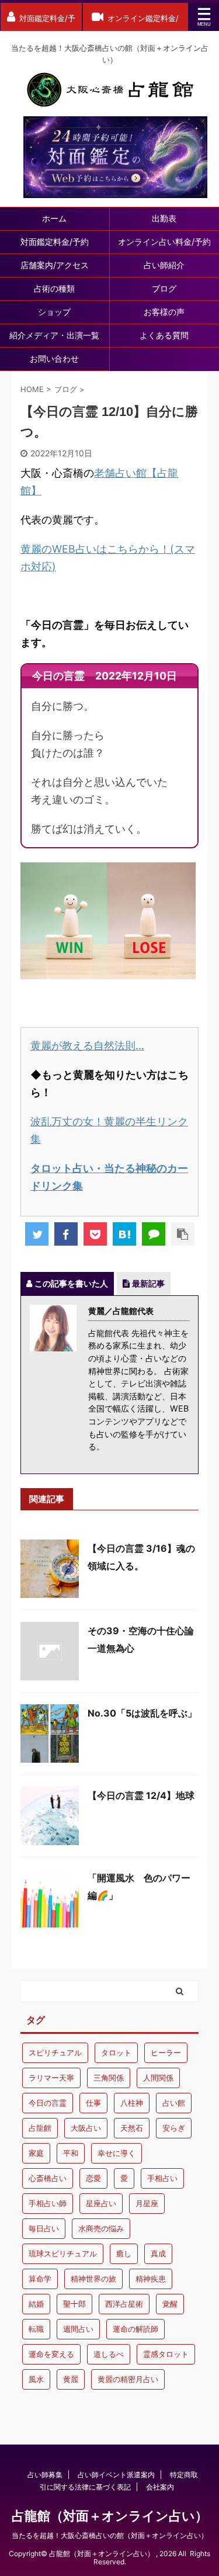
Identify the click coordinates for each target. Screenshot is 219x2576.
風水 (36, 2379)
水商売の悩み (101, 2228)
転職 (36, 2329)
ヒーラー (166, 2053)
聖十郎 (74, 2304)
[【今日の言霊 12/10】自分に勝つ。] (124, 1234)
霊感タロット (166, 2354)
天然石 (132, 2128)
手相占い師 (48, 2203)
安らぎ (174, 2128)
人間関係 (158, 2078)
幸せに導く (117, 2153)
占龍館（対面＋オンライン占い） (110, 2516)
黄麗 (71, 2379)
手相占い (162, 2178)
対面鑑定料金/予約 (55, 242)
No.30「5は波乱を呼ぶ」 (142, 1713)
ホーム (54, 218)
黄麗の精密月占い (128, 2379)
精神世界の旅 (93, 2279)
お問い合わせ (54, 358)
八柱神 (132, 2103)
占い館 (174, 2103)
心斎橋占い (48, 2178)
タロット (116, 2053)
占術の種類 (54, 288)
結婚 (36, 2304)
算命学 (40, 2279)
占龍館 (40, 2128)
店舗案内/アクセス (55, 265)
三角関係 (109, 2078)
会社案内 (160, 2487)
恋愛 (93, 2178)
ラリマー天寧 (51, 2078)
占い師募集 (45, 2475)
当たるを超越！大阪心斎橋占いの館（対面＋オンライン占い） (110, 2535)
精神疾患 (151, 2279)
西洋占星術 (124, 2304)
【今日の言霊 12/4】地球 (141, 1795)
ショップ (54, 312)
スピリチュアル (55, 2053)
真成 (158, 2253)
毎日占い (44, 2228)
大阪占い (86, 2128)
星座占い (101, 2203)
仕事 (93, 2103)
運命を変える (51, 2354)
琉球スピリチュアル (63, 2253)
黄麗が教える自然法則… (87, 1046)
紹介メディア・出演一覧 (54, 335)
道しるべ (109, 2354)
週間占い (78, 2329)
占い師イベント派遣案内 (116, 2475)
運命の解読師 (135, 2329)
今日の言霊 (48, 2103)
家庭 (36, 2153)
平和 (71, 2153)
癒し (124, 2253)
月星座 (147, 2203)
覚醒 (170, 2304)
